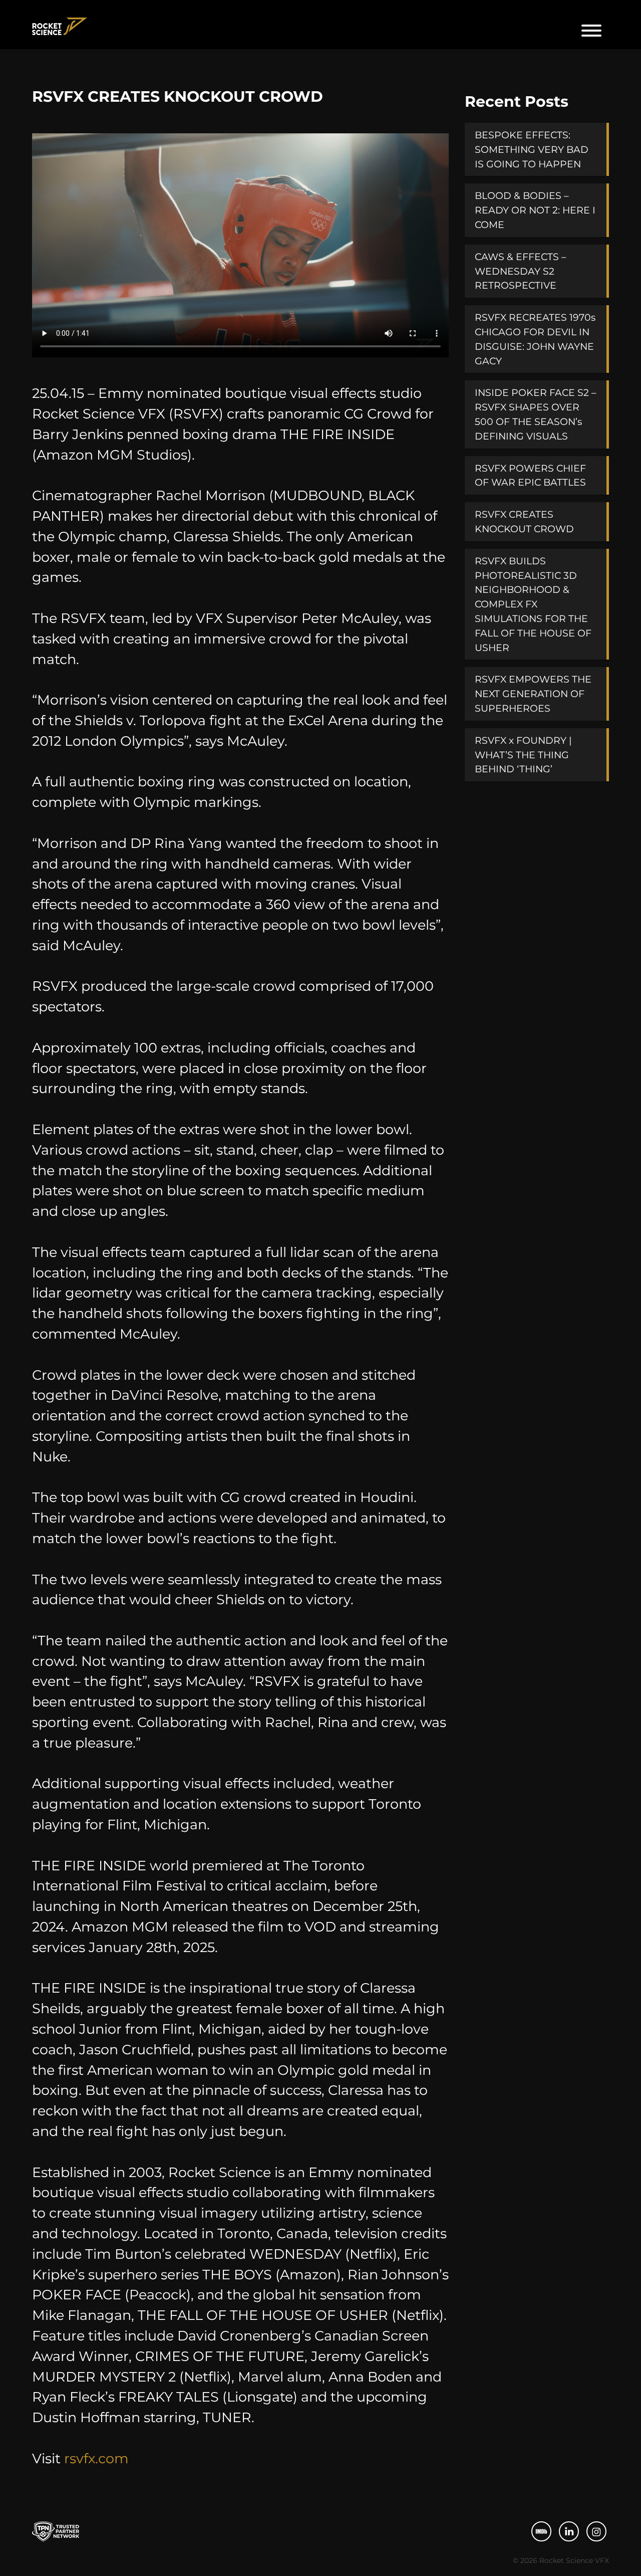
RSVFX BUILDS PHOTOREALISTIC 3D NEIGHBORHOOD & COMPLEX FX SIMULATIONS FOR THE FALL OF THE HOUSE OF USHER (533, 604)
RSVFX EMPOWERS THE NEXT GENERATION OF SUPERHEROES (533, 694)
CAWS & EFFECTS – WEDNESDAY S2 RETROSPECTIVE (521, 271)
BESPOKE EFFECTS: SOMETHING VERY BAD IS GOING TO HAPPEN (532, 149)
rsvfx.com (96, 2458)
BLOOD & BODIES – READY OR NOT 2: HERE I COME (535, 210)
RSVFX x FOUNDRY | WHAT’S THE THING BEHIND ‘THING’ (523, 755)
